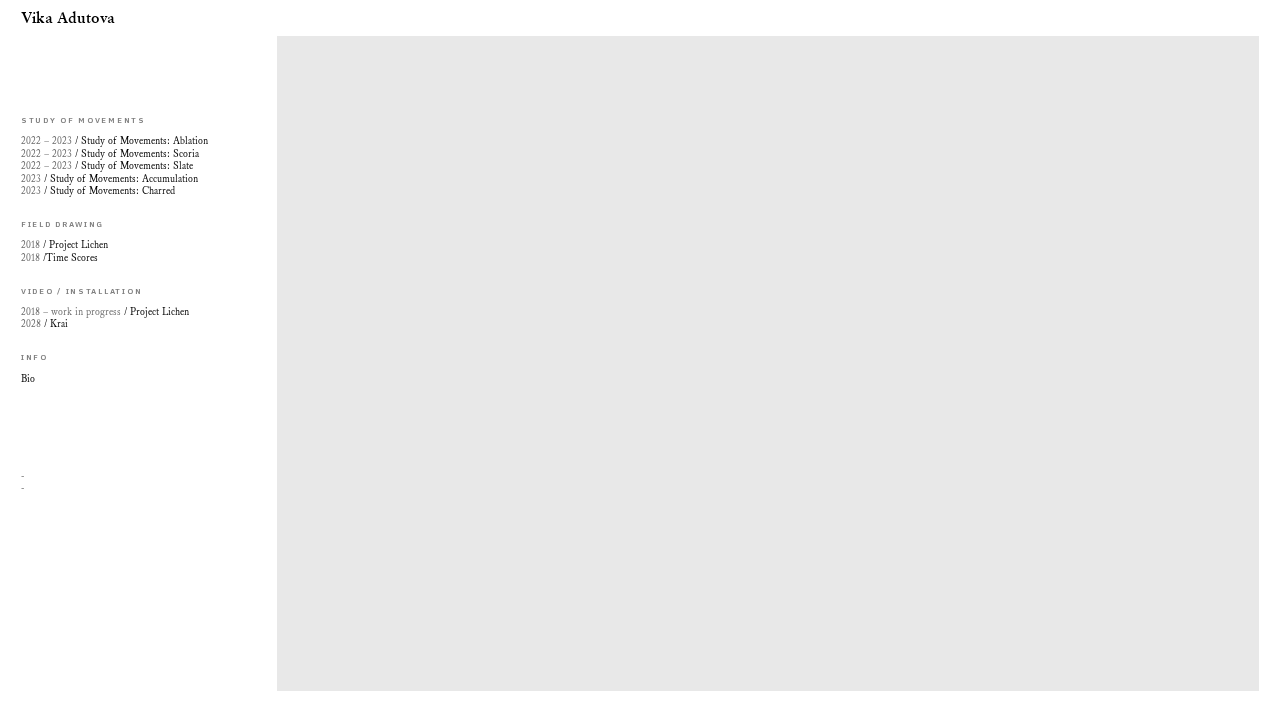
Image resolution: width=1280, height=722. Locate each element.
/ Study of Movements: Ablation (114, 141)
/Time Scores (59, 258)
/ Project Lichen (105, 312)
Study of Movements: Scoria (113, 154)
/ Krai (44, 324)
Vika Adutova (68, 18)
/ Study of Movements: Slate (107, 166)
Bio (28, 379)
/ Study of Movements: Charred (98, 191)
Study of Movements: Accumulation (109, 179)
